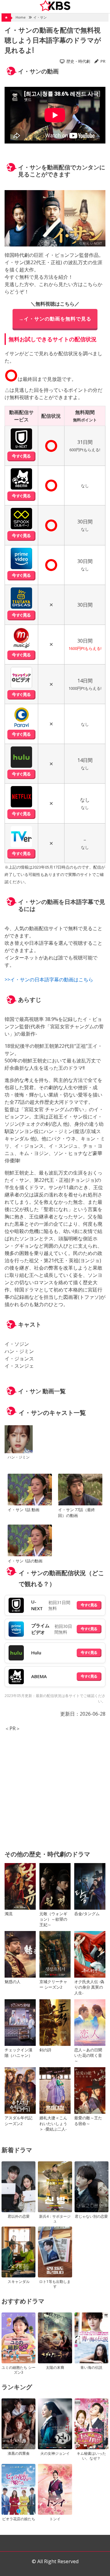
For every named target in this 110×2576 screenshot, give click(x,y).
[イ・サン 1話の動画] (30, 1541)
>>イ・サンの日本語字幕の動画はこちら (49, 980)
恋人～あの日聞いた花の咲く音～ (88, 2055)
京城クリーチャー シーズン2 (53, 1984)
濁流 (9, 1914)
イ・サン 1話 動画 (24, 1510)
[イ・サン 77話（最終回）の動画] (80, 1490)
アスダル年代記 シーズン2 (18, 2121)
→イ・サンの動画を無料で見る (55, 319)
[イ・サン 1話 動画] (30, 1490)
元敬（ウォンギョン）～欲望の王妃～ (53, 1919)
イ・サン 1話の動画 (25, 1561)
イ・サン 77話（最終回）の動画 (77, 1513)
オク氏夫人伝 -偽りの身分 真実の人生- (89, 1987)
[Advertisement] (55, 1787)
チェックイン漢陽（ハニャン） (18, 2053)
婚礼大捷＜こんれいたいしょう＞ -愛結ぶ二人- (53, 2123)
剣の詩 (45, 2050)
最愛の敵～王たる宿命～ (88, 2121)
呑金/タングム (87, 1914)
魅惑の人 (13, 1982)
